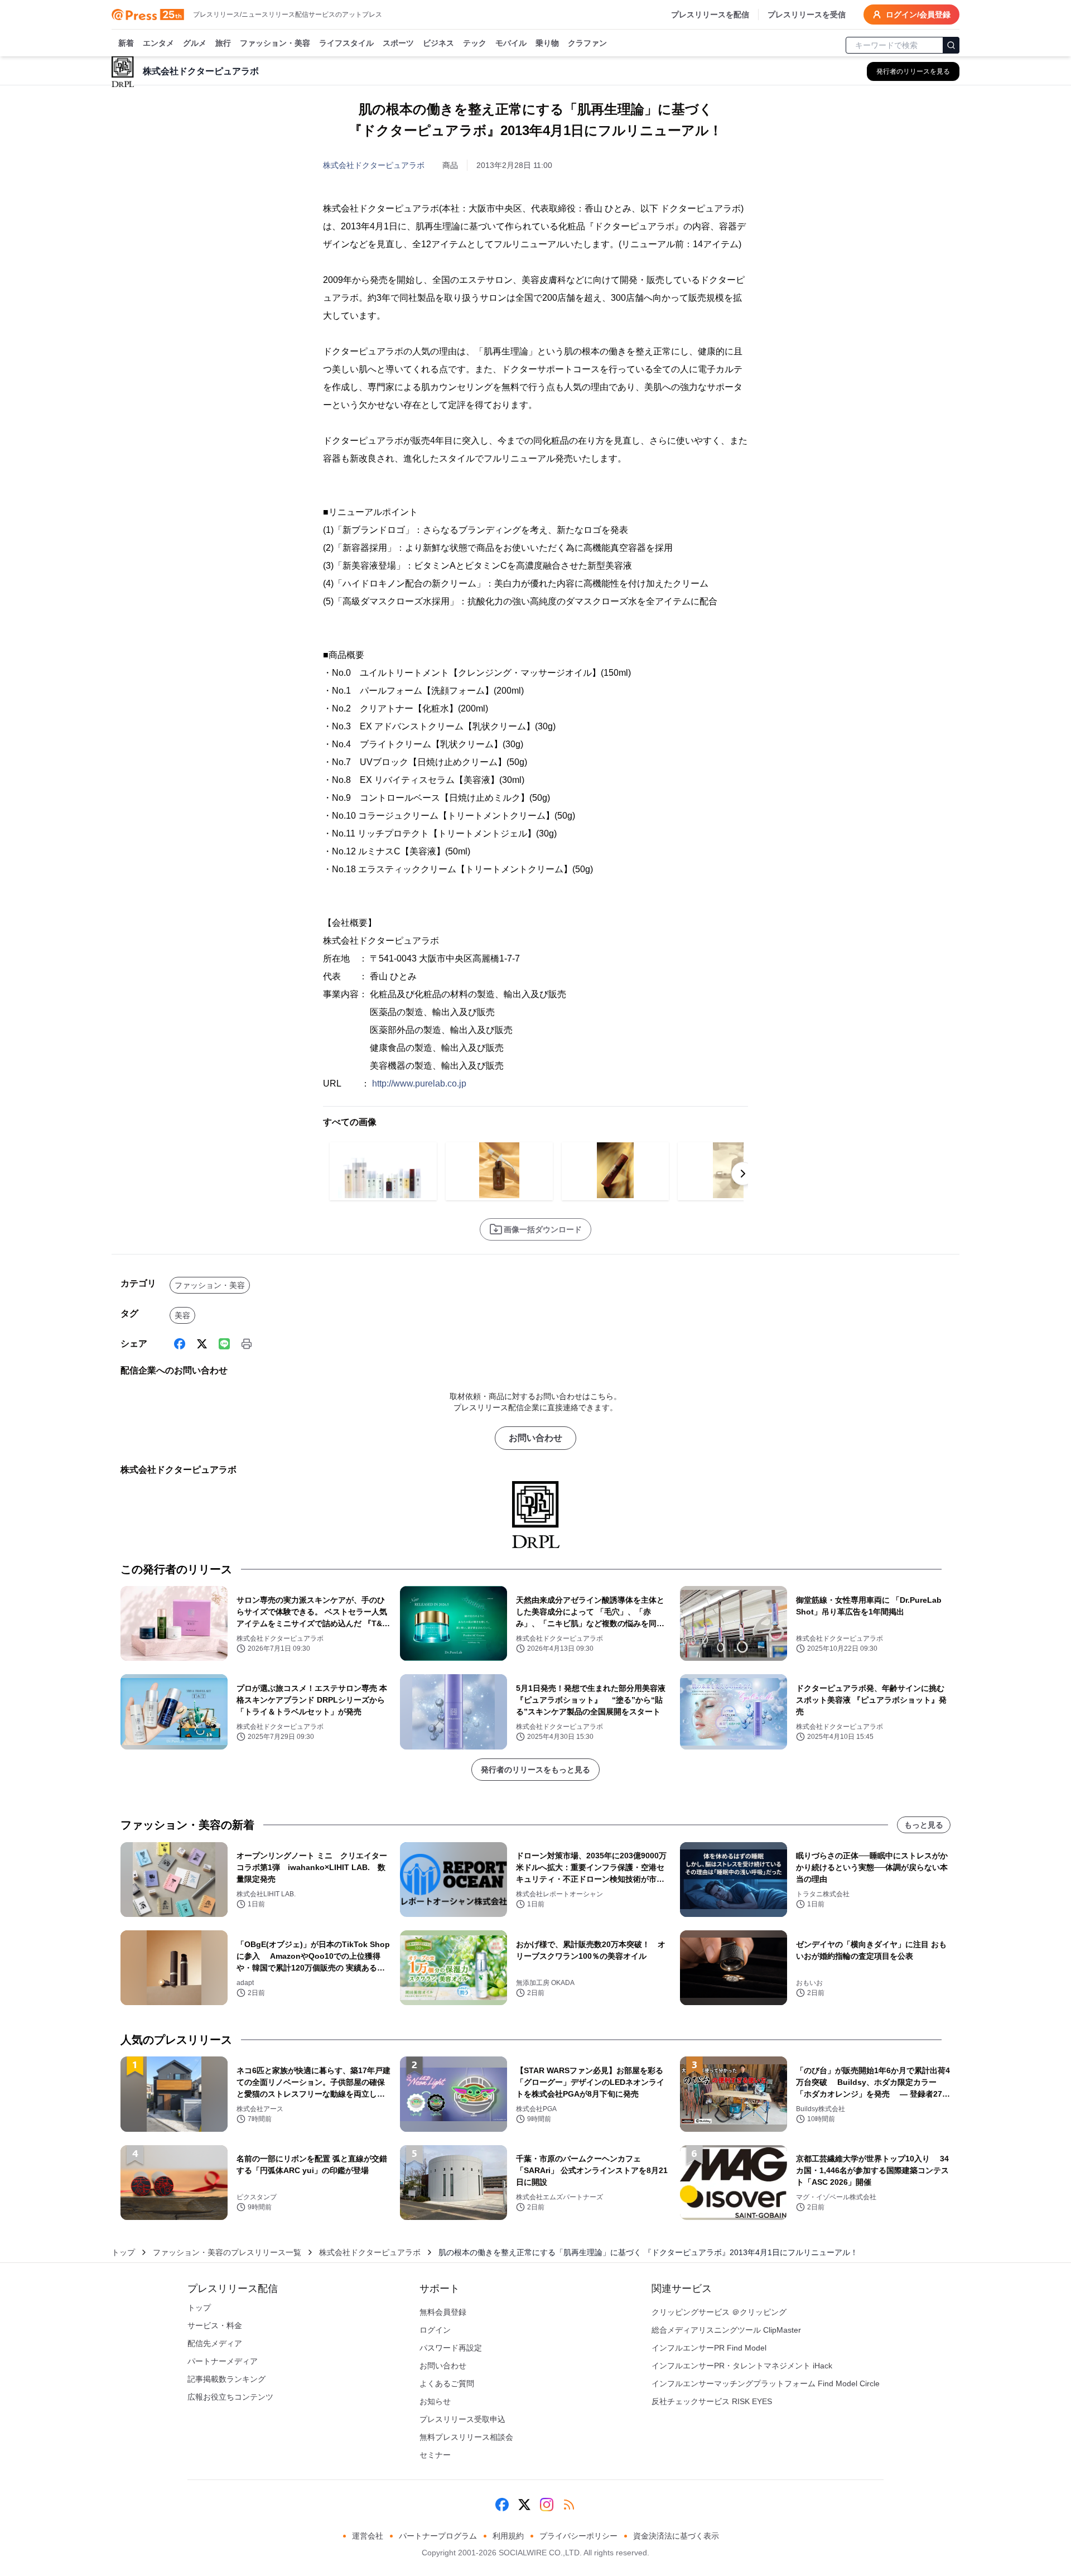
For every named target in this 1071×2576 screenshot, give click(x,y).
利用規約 (508, 2536)
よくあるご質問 (447, 2383)
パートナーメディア (223, 2361)
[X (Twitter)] (202, 1344)
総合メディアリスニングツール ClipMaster (726, 2330)
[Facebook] (180, 1344)
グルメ (195, 43)
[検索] (951, 45)
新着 (126, 43)
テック (475, 43)
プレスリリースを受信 (807, 15)
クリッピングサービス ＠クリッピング (719, 2312)
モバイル (511, 43)
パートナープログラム (438, 2536)
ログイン (435, 2330)
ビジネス (438, 43)
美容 (182, 1315)
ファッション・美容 (275, 43)
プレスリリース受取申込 (462, 2419)
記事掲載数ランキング (226, 2379)
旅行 (223, 43)
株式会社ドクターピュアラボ (374, 165)
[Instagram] (547, 2505)
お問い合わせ (535, 1438)
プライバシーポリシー (578, 2536)
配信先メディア (215, 2343)
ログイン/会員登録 (918, 15)
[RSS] (569, 2505)
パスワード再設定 (451, 2348)
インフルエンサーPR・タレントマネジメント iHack (742, 2366)
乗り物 (547, 43)
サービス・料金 (215, 2325)
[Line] (224, 1344)
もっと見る (924, 1825)
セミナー (435, 2455)
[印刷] (247, 1344)
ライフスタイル (346, 43)
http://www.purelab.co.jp (419, 1083)
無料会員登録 (443, 2312)
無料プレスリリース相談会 (466, 2437)
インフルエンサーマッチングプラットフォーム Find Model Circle (766, 2383)
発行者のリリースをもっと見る (535, 1770)
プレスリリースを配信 (710, 15)
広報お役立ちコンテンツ (230, 2397)
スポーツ (398, 43)
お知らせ (435, 2401)
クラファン (587, 43)
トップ (123, 2252)
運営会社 (368, 2536)
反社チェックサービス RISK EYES (712, 2401)
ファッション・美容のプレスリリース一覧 (227, 2252)
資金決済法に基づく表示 (676, 2536)
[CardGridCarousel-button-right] (743, 1174)
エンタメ (158, 43)
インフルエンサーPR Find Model (709, 2348)
